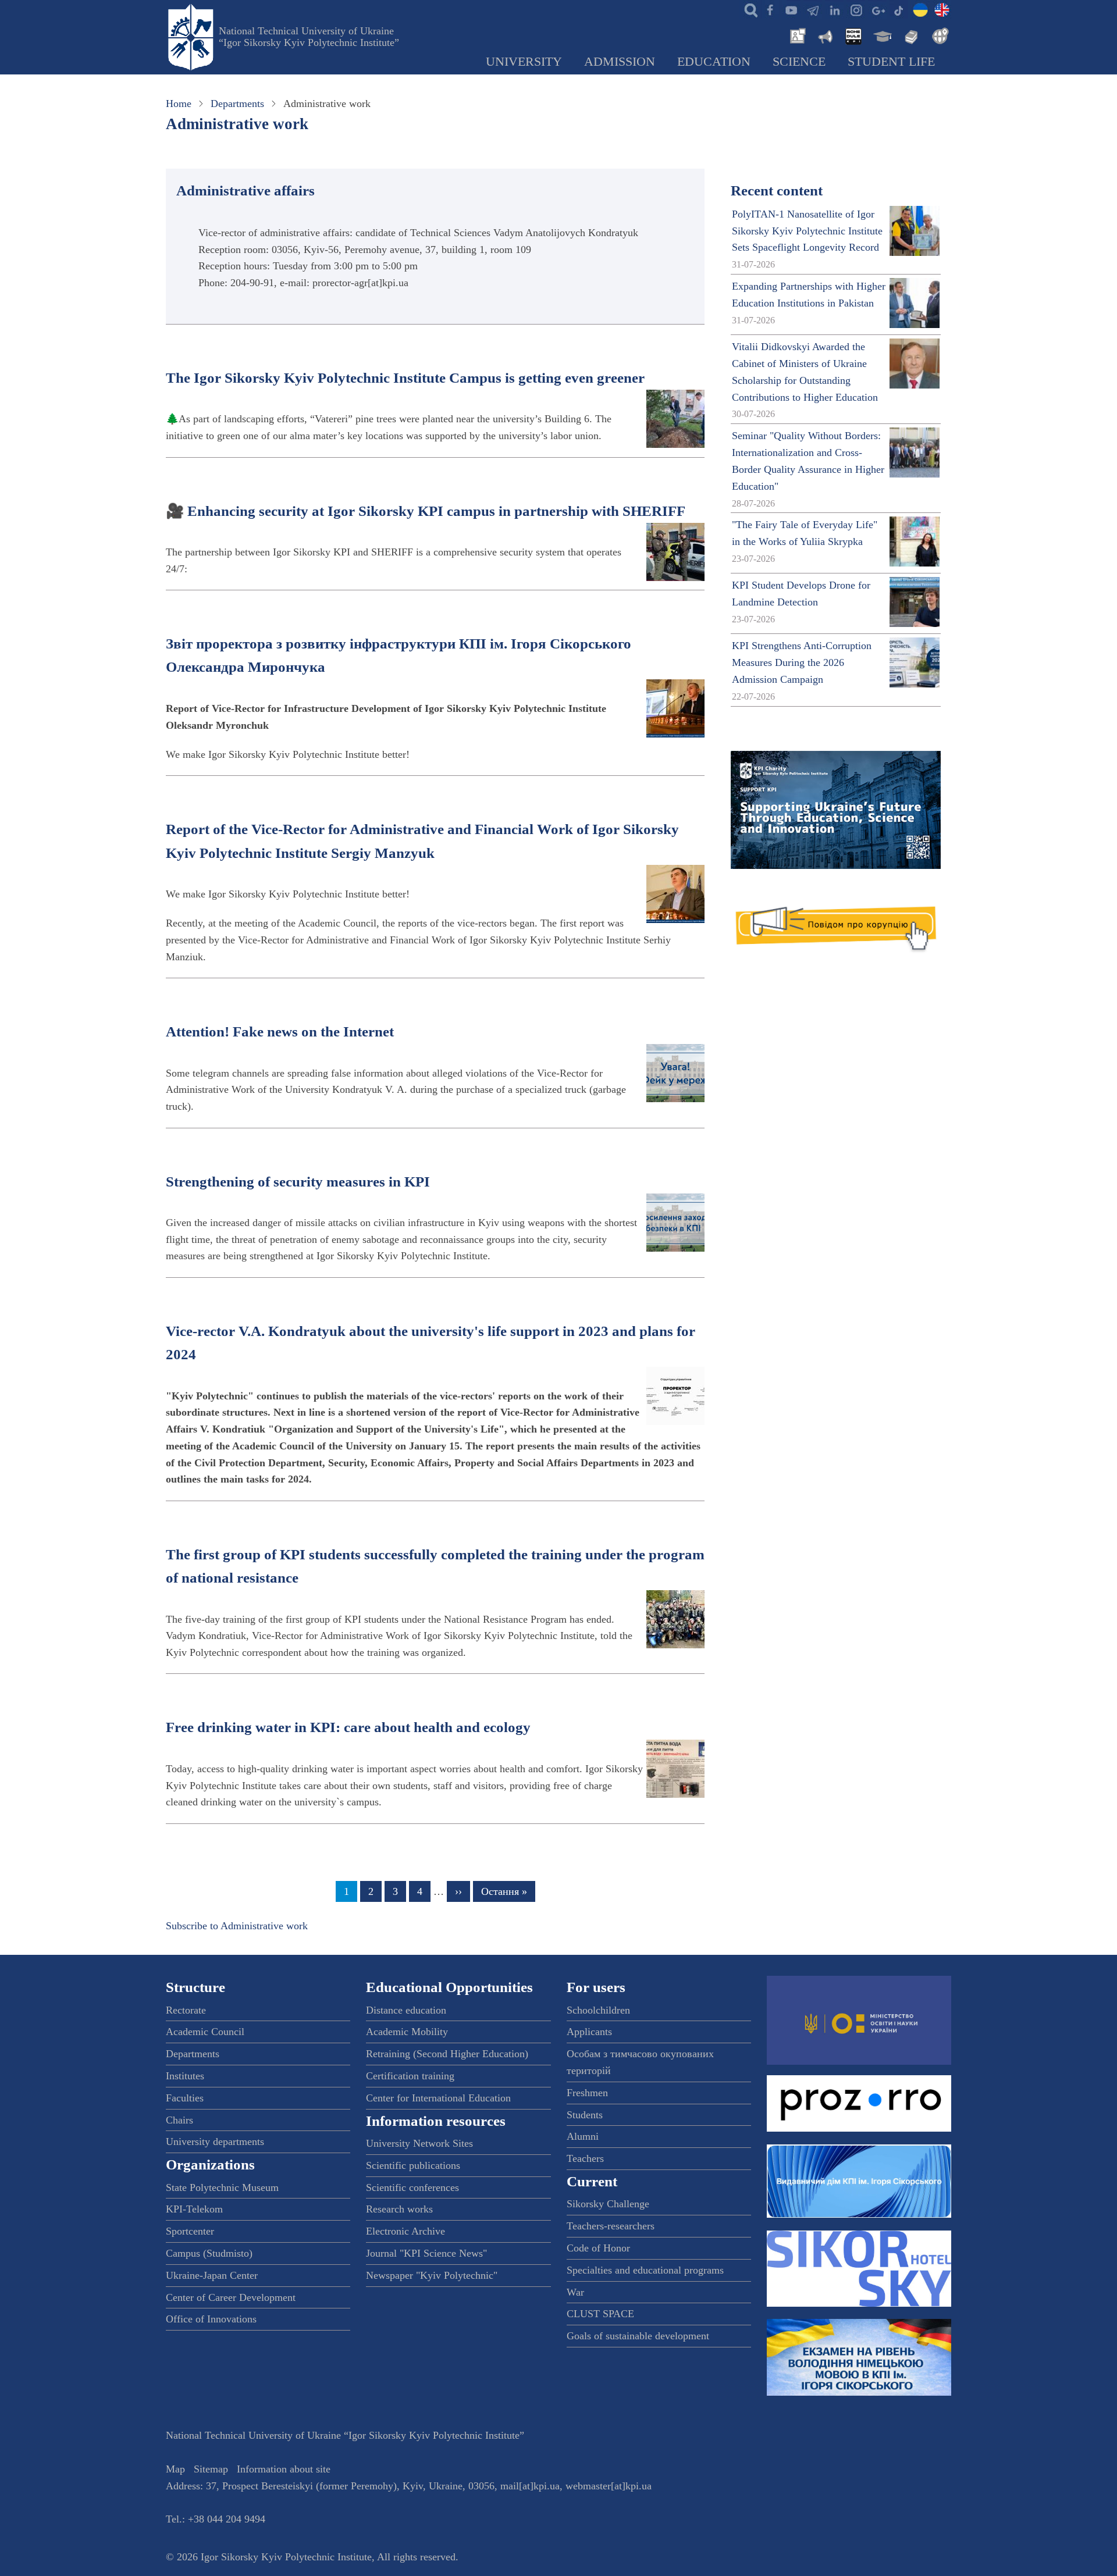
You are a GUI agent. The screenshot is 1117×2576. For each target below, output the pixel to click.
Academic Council (205, 2032)
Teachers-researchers (611, 2226)
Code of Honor (598, 2248)
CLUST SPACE (600, 2314)
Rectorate (186, 2010)
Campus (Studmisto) (209, 2253)
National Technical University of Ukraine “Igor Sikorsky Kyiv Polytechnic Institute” (309, 37)
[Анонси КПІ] (824, 35)
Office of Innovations (211, 2319)
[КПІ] (920, 9)
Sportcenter (190, 2231)
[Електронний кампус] (881, 35)
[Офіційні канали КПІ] (813, 9)
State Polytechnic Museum (222, 2187)
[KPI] (942, 9)
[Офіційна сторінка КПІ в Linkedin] (834, 9)
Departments (237, 104)
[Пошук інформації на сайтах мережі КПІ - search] (748, 9)
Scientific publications (413, 2165)
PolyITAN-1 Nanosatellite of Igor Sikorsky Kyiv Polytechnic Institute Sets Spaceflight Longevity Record (807, 231)
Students (585, 2115)
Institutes (185, 2076)
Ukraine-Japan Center (212, 2275)
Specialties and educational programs (645, 2270)
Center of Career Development (231, 2297)
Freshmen (587, 2093)
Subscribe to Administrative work (237, 1926)
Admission (620, 62)
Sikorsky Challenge (608, 2204)
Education (714, 62)
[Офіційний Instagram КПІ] (856, 9)
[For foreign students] (938, 35)
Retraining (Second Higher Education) (447, 2054)
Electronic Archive (405, 2231)
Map (175, 2469)
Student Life (891, 62)
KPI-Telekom (194, 2209)
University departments (215, 2142)
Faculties (185, 2098)
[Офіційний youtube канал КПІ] (791, 9)
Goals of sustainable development (638, 2336)
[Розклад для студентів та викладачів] (853, 35)
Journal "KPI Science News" (426, 2253)
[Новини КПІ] (796, 35)
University (524, 62)
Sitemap (211, 2469)
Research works (399, 2209)
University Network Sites (419, 2143)
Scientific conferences (412, 2187)
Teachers (585, 2158)
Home (179, 104)
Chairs (179, 2120)
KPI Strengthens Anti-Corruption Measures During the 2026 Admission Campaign (802, 662)
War (575, 2292)
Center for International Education (438, 2098)
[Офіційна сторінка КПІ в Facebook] (770, 9)
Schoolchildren (598, 2010)
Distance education (406, 2010)
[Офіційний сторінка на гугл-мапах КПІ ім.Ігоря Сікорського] (877, 9)
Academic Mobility (407, 2032)
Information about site (284, 2469)
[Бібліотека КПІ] (910, 35)
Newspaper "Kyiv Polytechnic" (432, 2275)
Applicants (589, 2032)
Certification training (410, 2076)
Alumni (583, 2136)
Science (799, 62)
